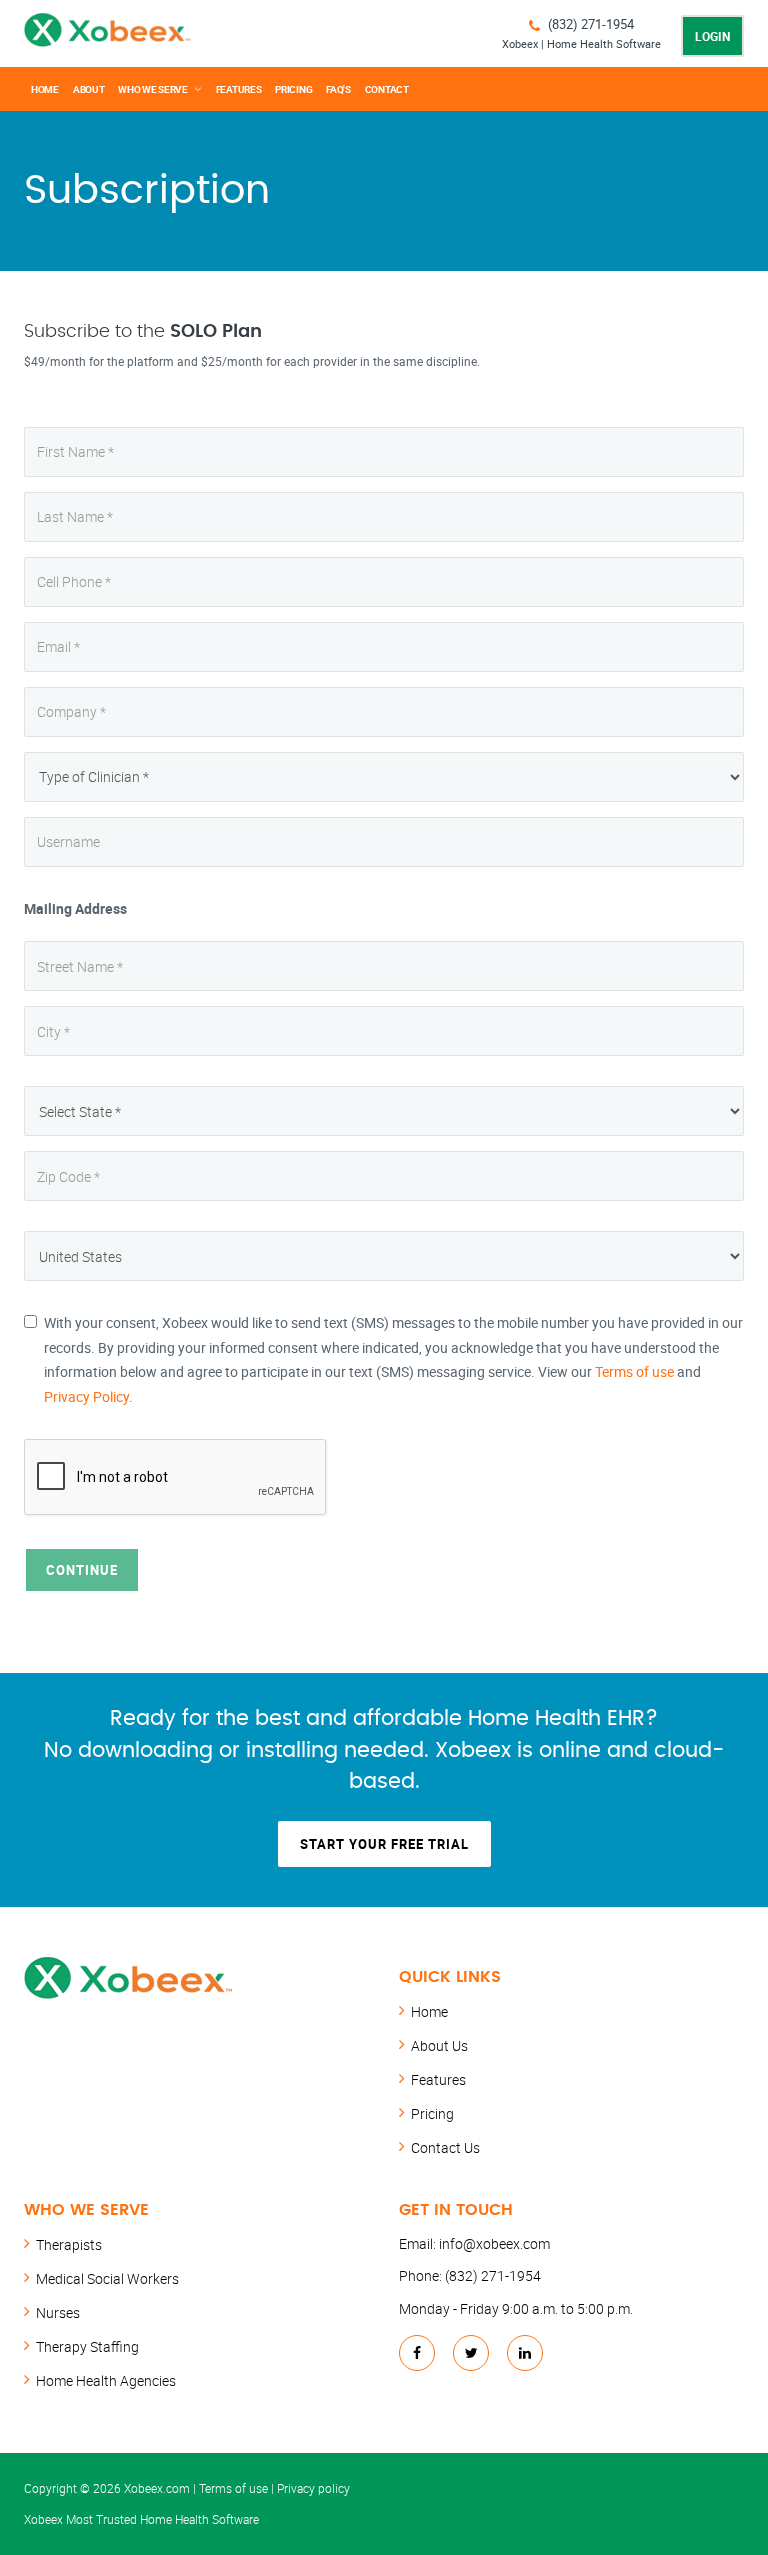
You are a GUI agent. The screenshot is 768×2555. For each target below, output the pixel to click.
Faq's (338, 89)
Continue (82, 1570)
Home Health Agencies (106, 2380)
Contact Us (445, 2147)
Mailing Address (75, 908)
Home (45, 89)
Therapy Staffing (87, 2346)
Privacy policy (313, 2488)
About (89, 89)
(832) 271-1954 (591, 24)
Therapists (69, 2244)
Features (239, 89)
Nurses (58, 2312)
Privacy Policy (86, 1396)
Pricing (293, 89)
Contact (387, 89)
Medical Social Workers (107, 2278)
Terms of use (634, 1371)
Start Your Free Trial (384, 1844)
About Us (439, 2045)
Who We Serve (152, 89)
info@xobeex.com (494, 2243)
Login (712, 36)
